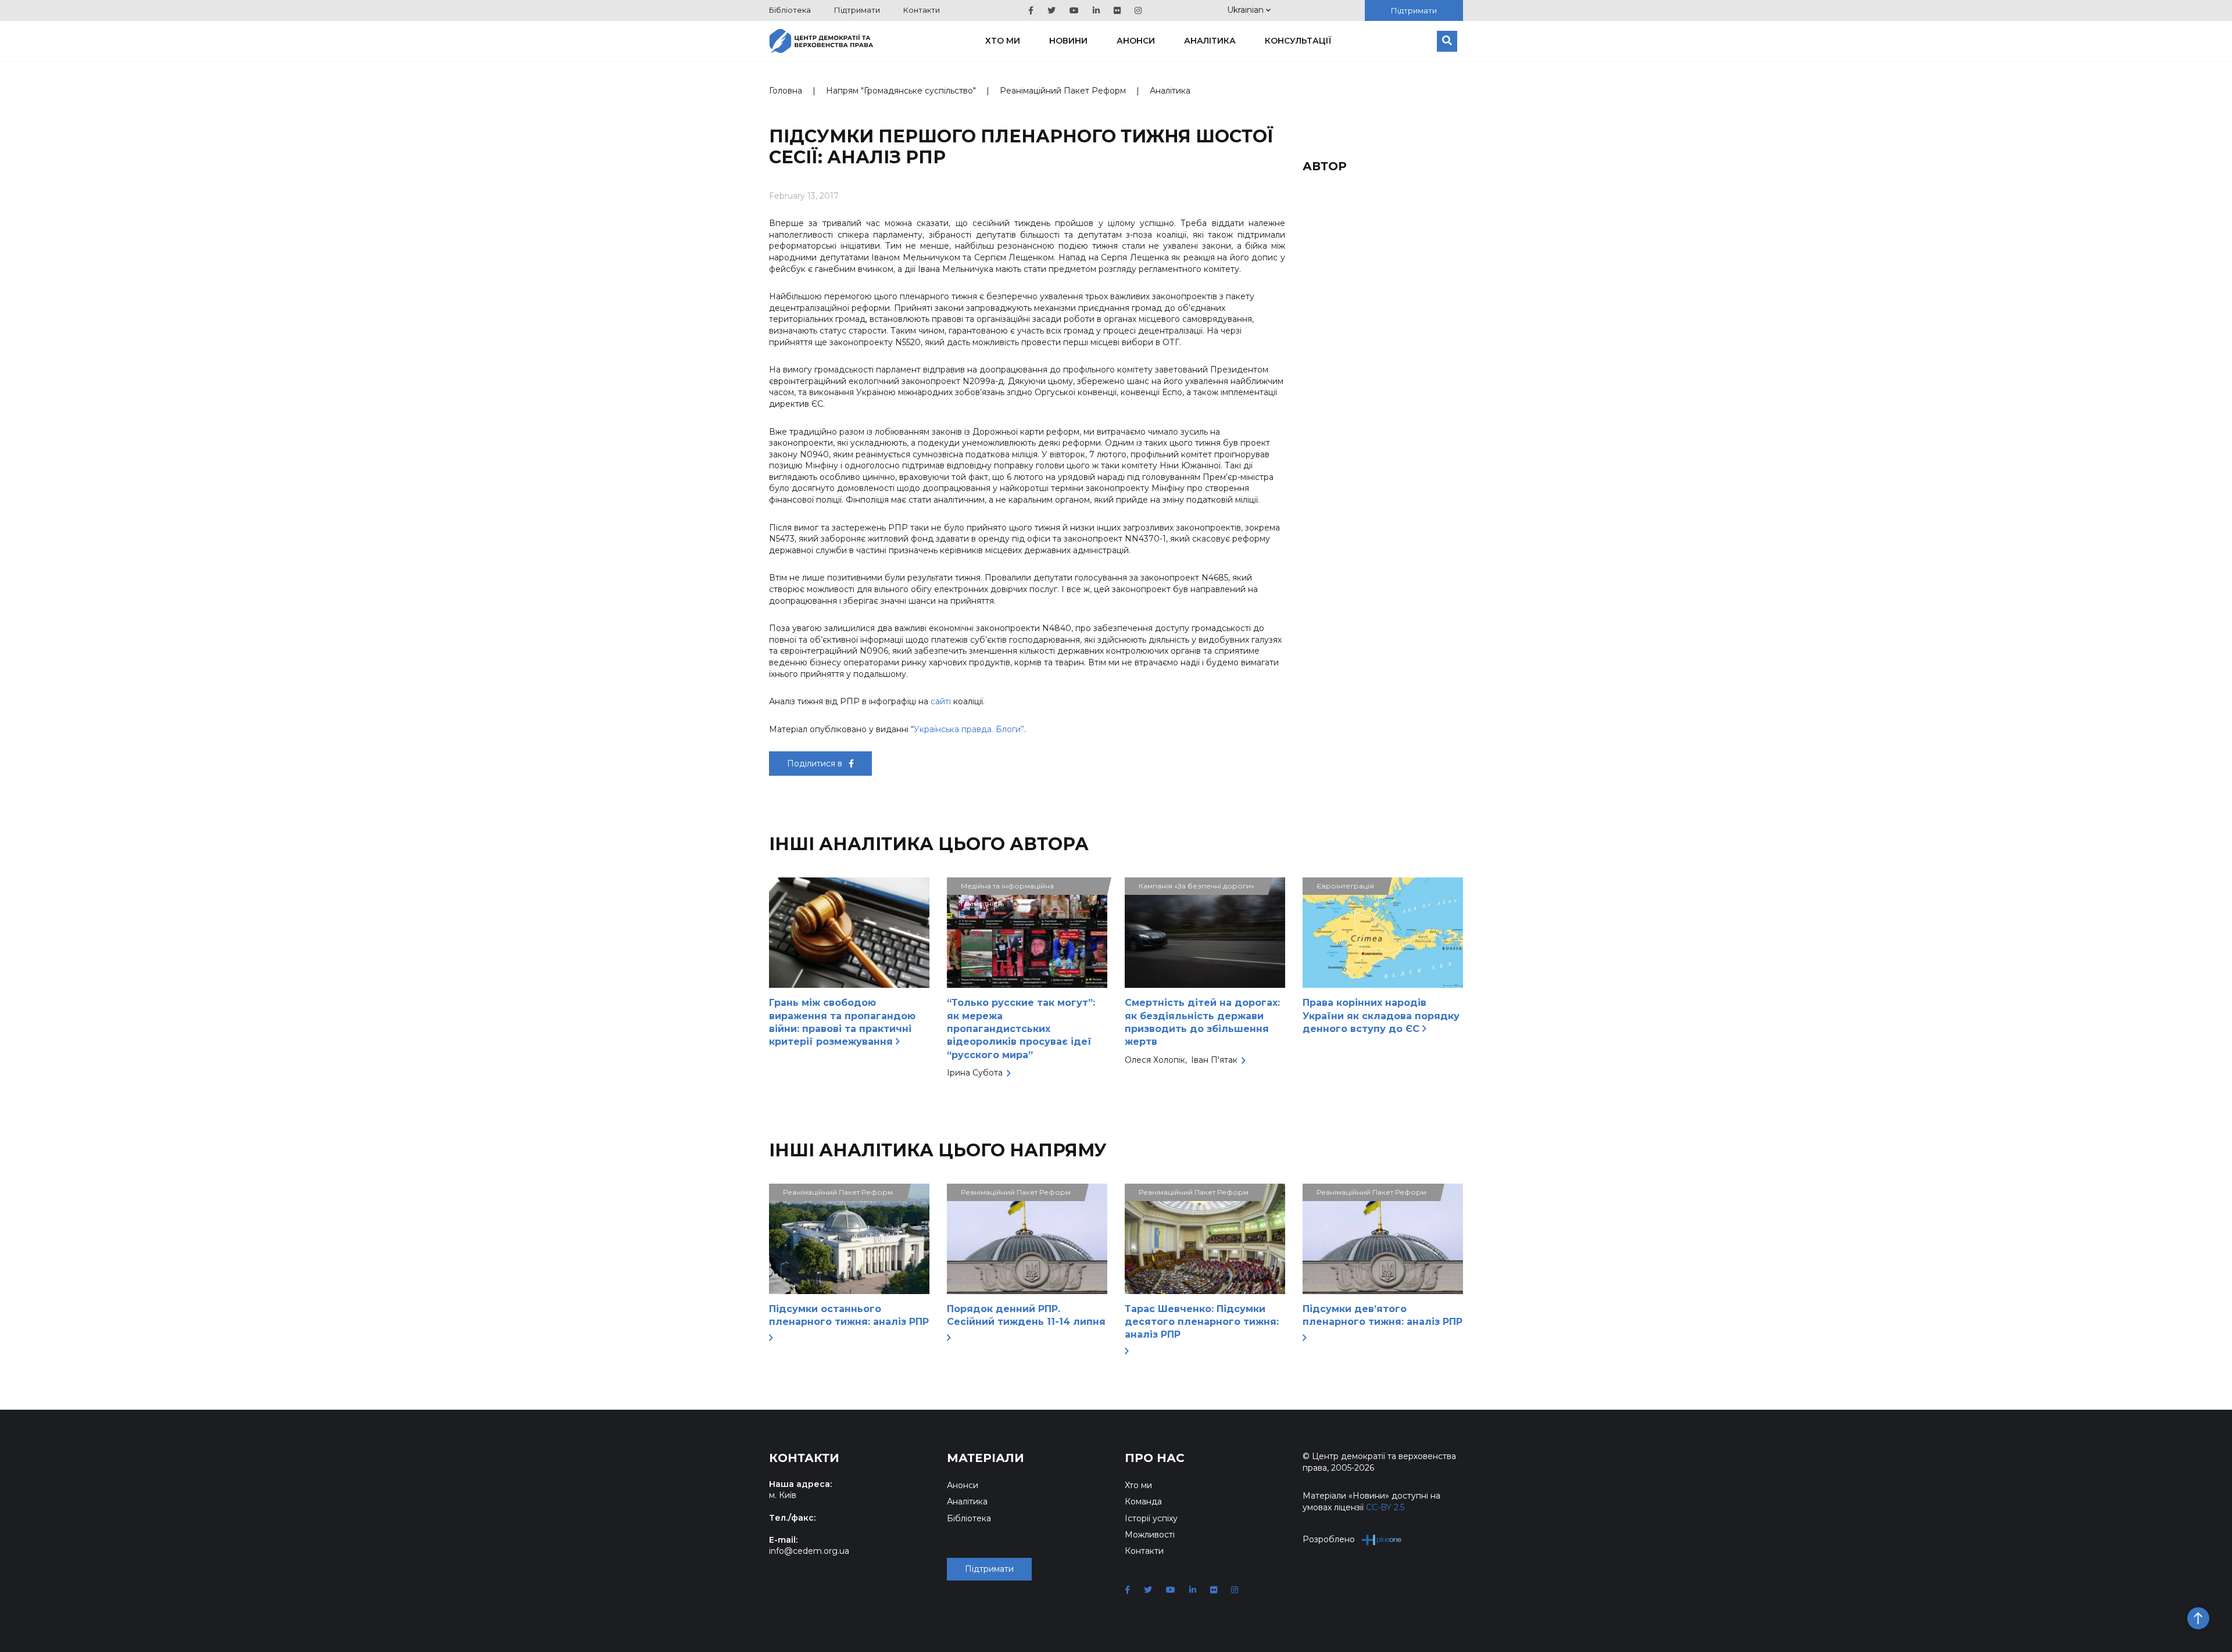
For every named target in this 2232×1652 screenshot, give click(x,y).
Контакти (922, 10)
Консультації (1298, 41)
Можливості (1150, 1535)
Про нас (1155, 1458)
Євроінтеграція (1345, 886)
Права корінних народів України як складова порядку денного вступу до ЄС (1381, 1016)
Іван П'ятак (1214, 1060)
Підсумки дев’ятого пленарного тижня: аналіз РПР (1383, 1315)
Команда (1143, 1502)
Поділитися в (816, 764)
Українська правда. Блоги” (969, 729)
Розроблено (1329, 1539)
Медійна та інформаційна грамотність (1007, 888)
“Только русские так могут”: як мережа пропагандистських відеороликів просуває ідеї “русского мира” (1021, 1029)
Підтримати (857, 10)
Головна (786, 91)
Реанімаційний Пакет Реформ (1063, 91)
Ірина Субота (975, 1073)
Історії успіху (1151, 1518)
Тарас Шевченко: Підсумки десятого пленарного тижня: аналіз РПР (1202, 1322)
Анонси (1136, 41)
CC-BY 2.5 (1385, 1507)
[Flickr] (1117, 10)
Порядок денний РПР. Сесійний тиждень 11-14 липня (1026, 1315)
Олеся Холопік (1155, 1060)
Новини (1068, 41)
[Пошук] (1447, 41)
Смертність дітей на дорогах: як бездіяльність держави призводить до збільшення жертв (1202, 1022)
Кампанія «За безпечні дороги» (1197, 886)
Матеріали (986, 1458)
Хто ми (1003, 41)
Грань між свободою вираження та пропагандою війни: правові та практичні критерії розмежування (842, 1022)
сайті (941, 701)
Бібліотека (790, 10)
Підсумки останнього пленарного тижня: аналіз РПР (849, 1315)
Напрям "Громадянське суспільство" (901, 91)
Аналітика (1210, 41)
